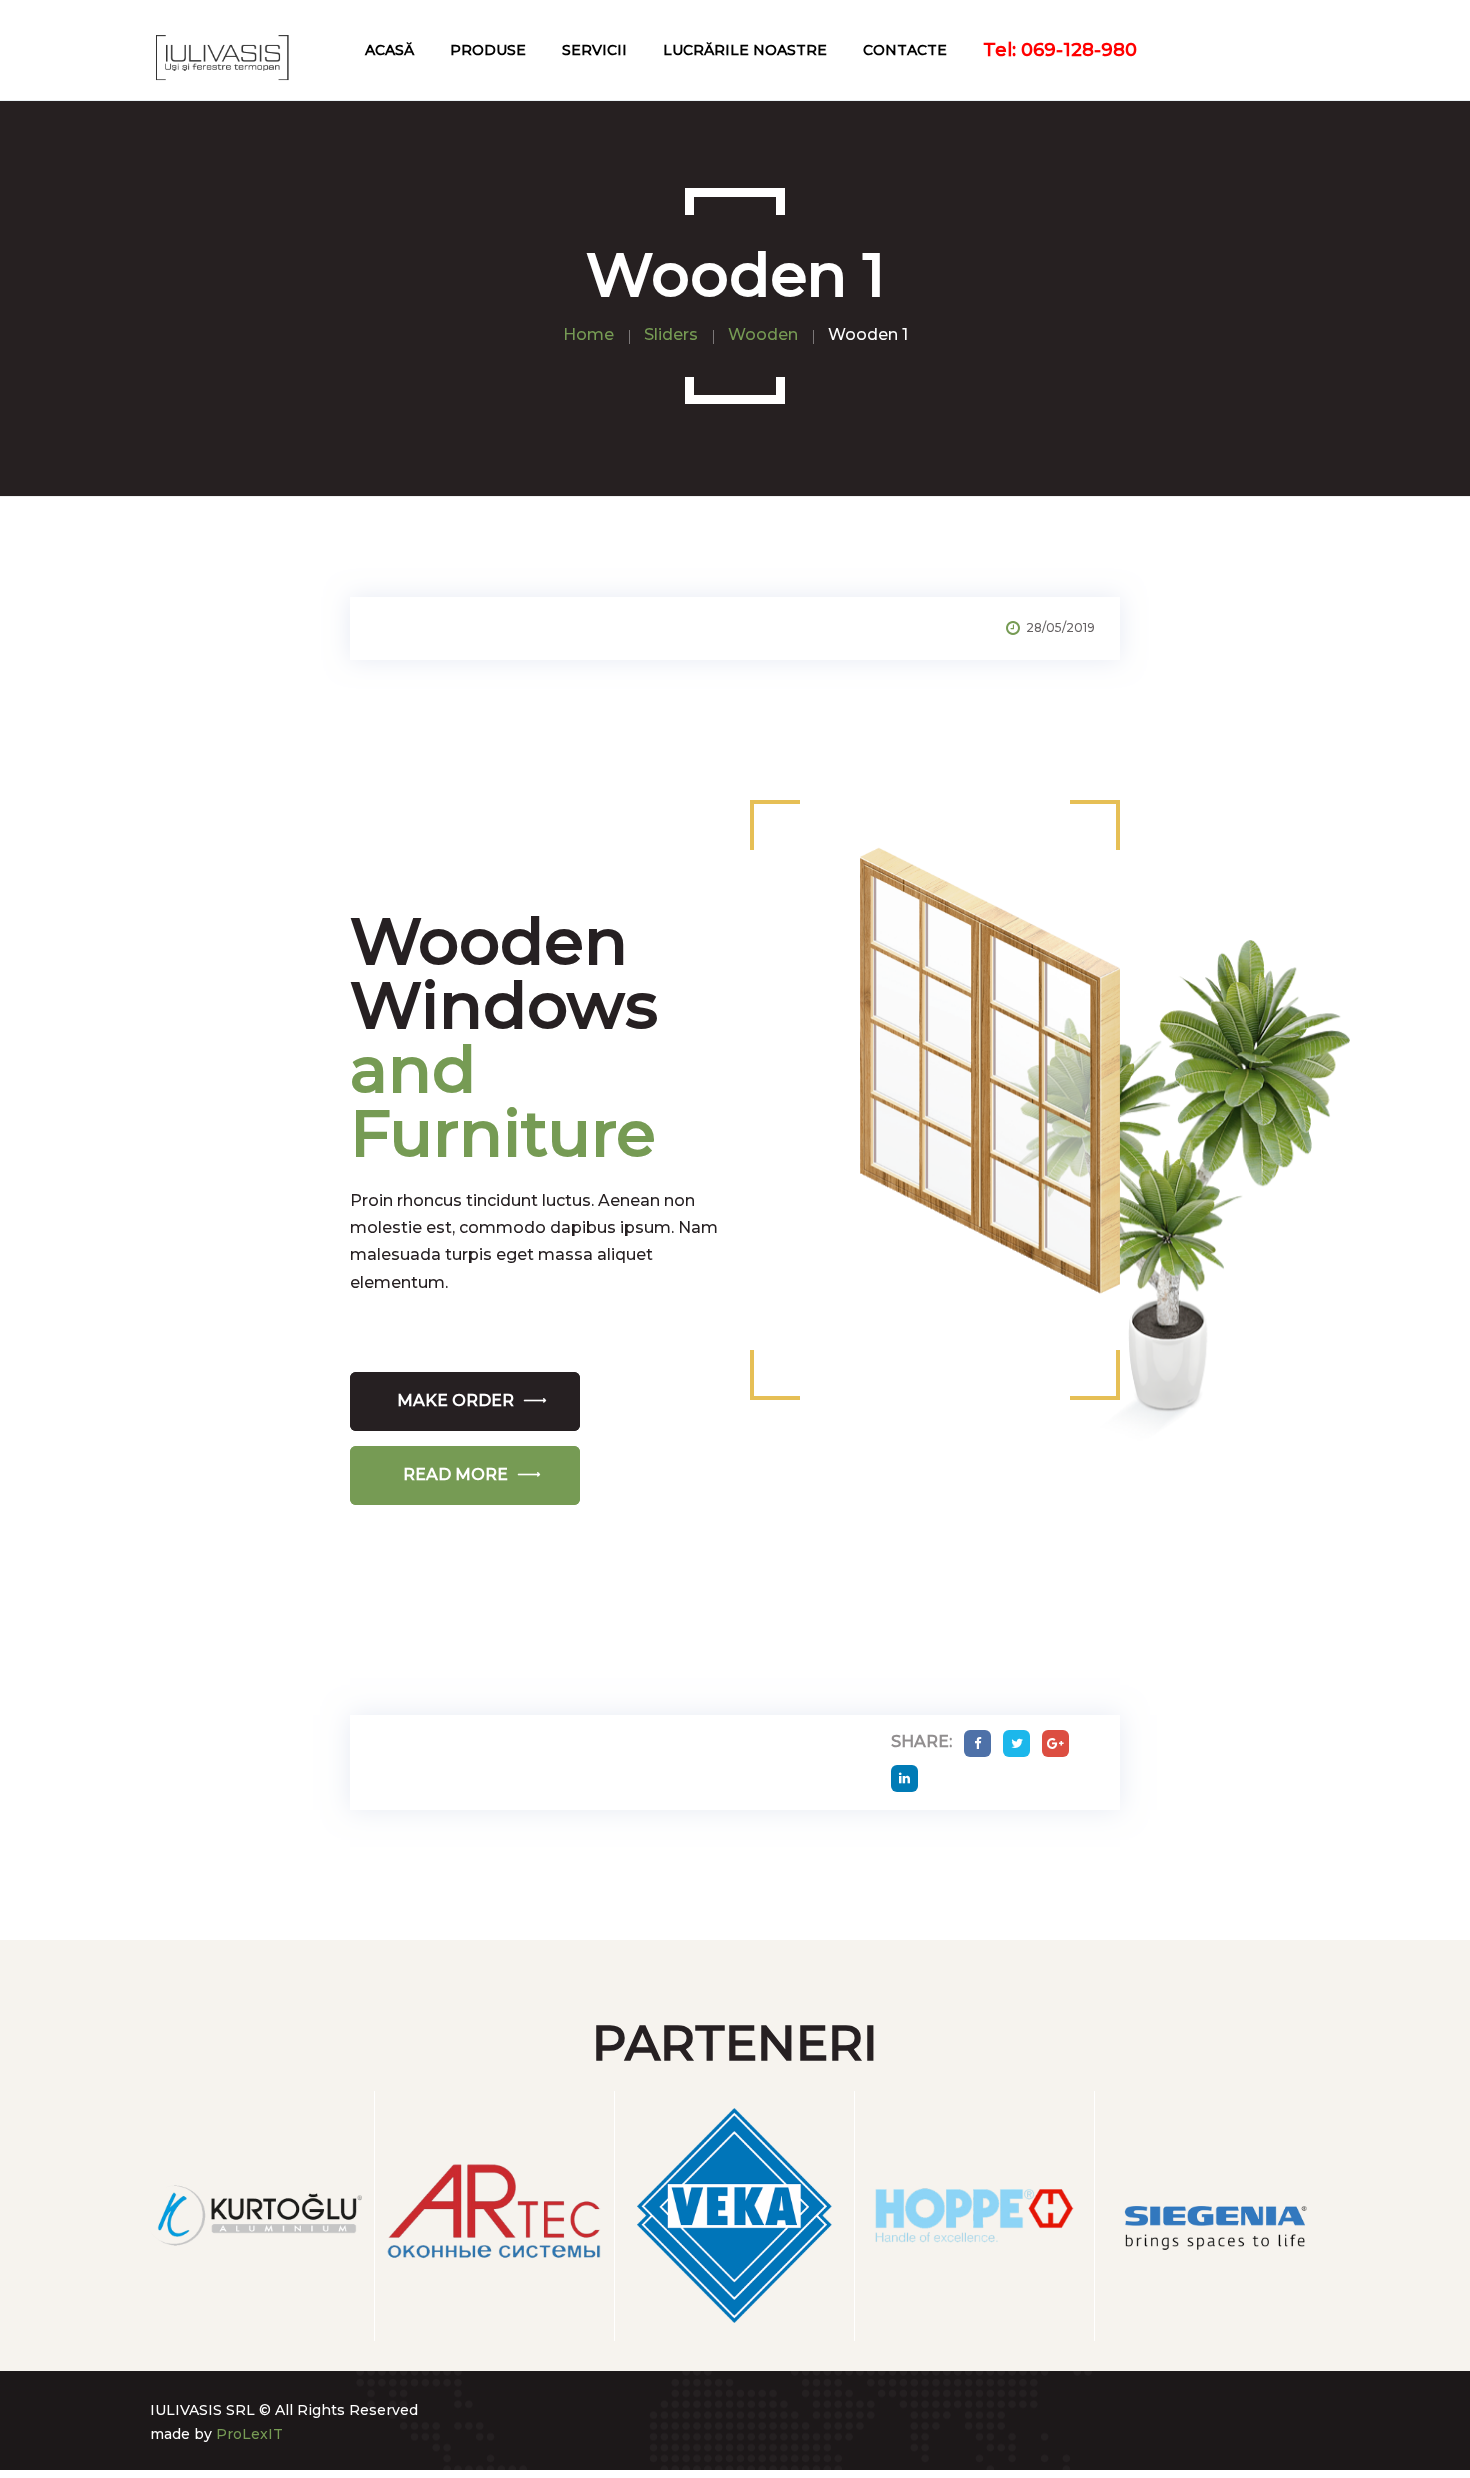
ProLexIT (249, 2434)
